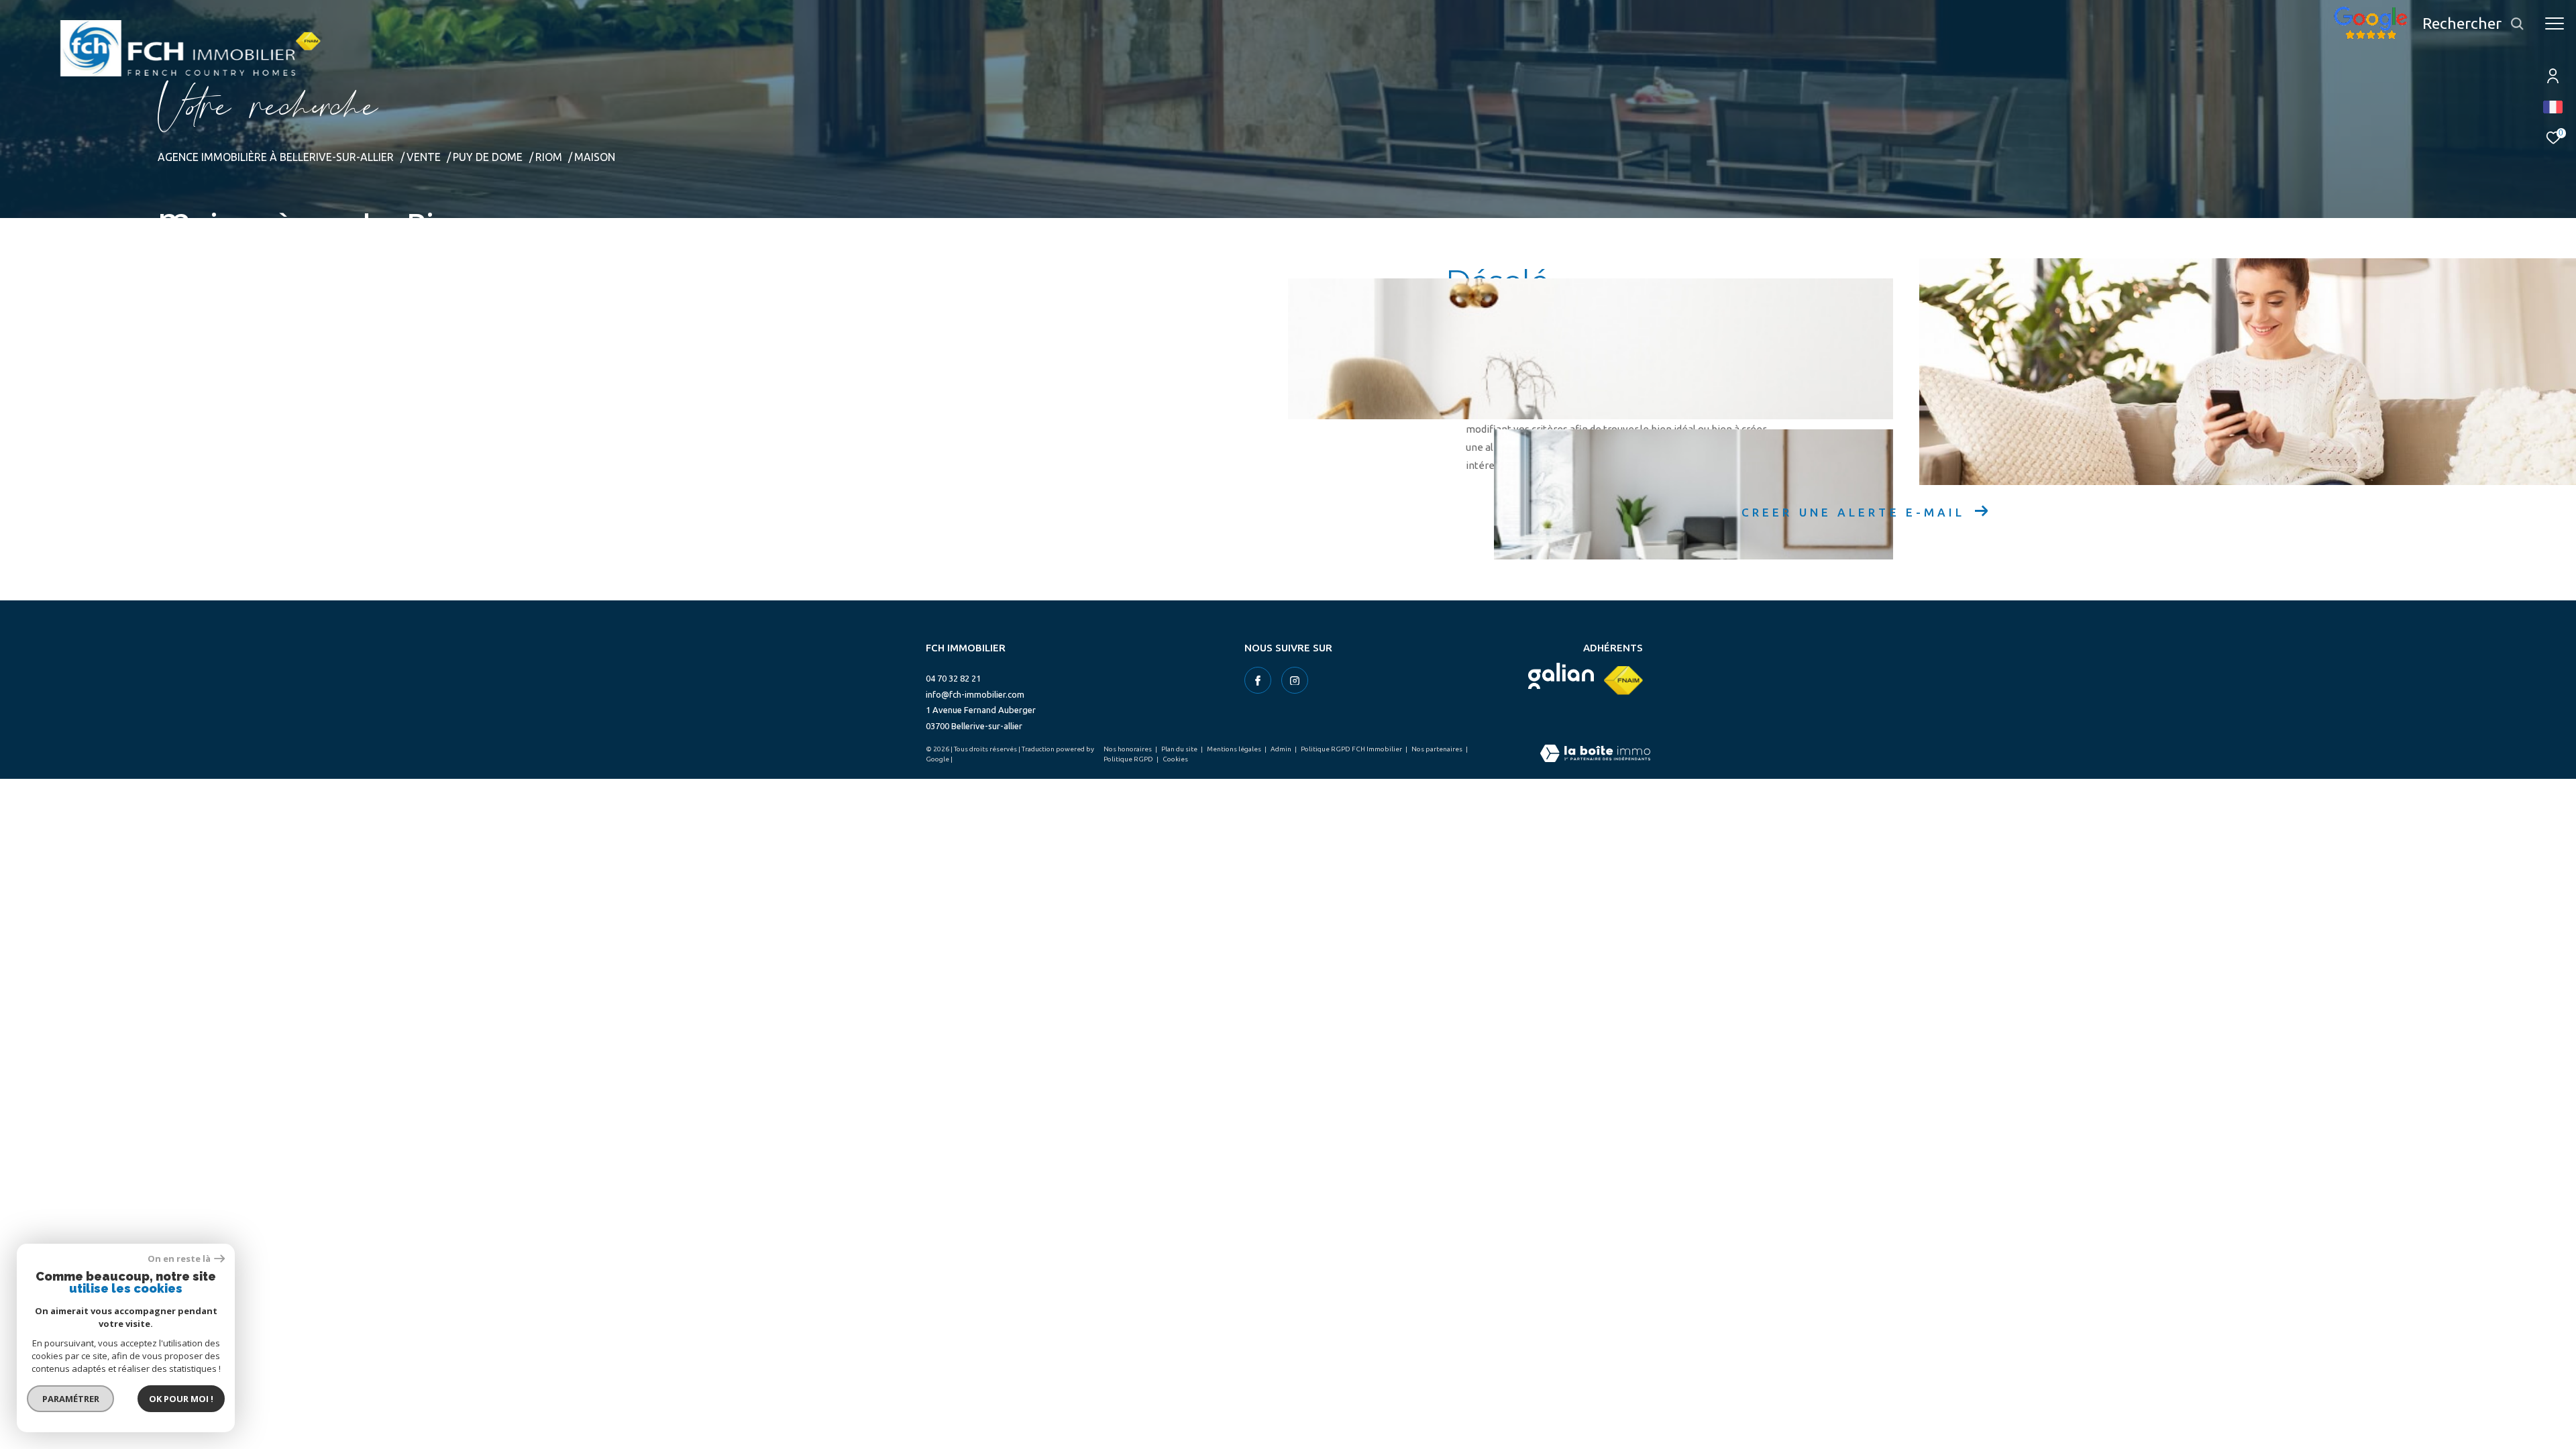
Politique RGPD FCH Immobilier (1352, 749)
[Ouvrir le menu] (2555, 23)
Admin (1282, 749)
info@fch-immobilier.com (975, 694)
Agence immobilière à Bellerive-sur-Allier (276, 157)
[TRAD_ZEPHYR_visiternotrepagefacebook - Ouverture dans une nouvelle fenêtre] (1258, 680)
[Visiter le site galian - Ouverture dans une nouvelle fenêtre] (1561, 676)
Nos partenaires (1438, 749)
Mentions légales (1235, 749)
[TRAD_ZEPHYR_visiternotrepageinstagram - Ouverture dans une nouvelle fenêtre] (1295, 680)
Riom (549, 157)
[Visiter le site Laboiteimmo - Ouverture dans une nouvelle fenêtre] (1595, 754)
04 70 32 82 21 (953, 678)
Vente (424, 157)
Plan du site (1180, 749)
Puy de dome (488, 157)
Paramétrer (71, 1399)
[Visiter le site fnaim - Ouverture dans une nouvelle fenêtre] (1623, 681)
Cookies (1175, 759)
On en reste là (179, 1259)
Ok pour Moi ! (181, 1399)
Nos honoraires (1128, 749)
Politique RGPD (1128, 759)
